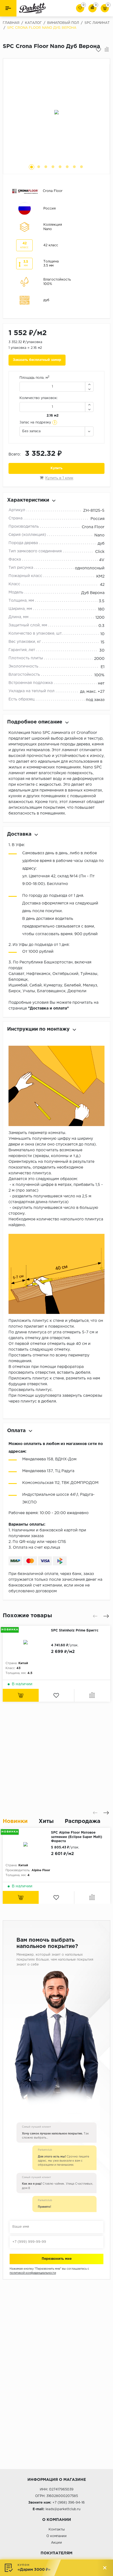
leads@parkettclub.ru (63, 2509)
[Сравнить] (107, 50)
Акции (56, 2543)
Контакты (57, 2530)
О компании (56, 2536)
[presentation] (95, 1616)
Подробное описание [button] (35, 722)
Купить (56, 468)
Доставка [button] (19, 834)
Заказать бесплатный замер (37, 360)
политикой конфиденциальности (33, 2273)
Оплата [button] (16, 1431)
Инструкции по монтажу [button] (38, 1029)
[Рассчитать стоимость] (21, 1695)
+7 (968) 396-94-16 (69, 2503)
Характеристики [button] (28, 500)
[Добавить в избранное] (98, 50)
